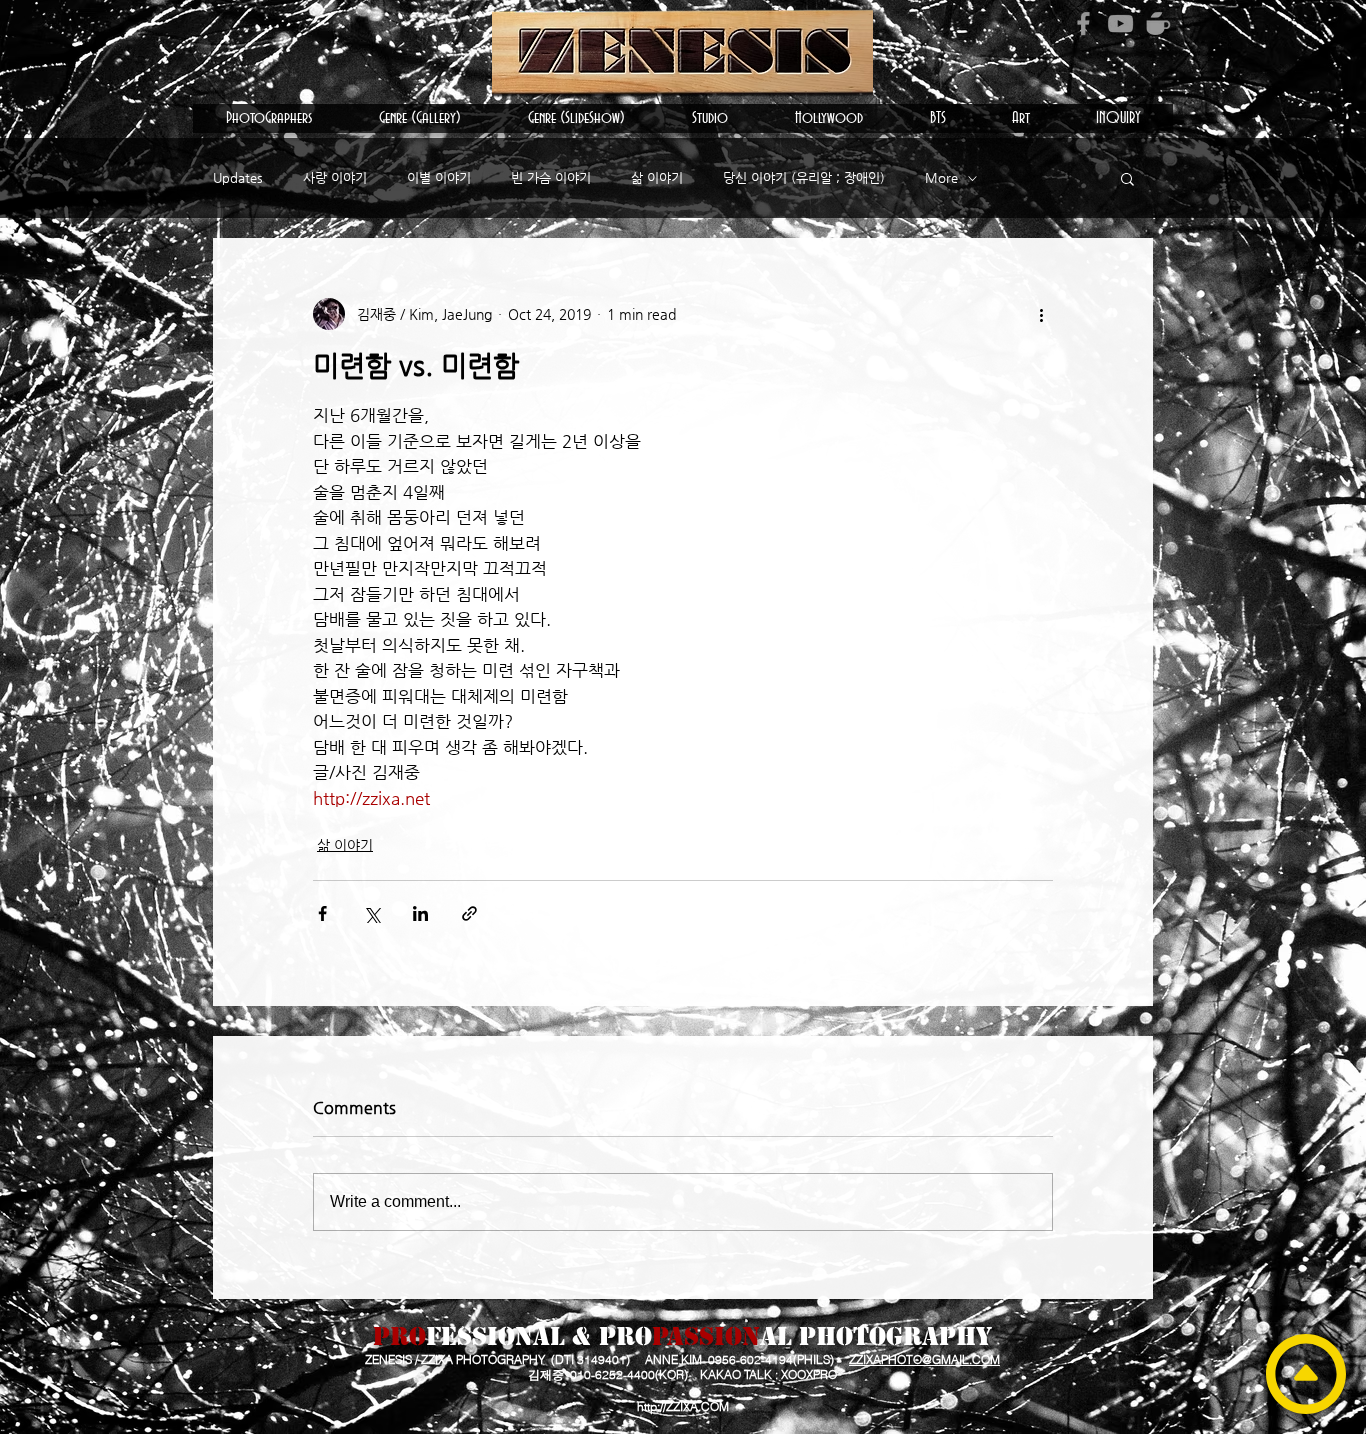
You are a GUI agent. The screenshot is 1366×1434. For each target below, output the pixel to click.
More (941, 177)
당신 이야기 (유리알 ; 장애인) (804, 177)
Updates (238, 177)
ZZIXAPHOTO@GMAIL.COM (924, 1359)
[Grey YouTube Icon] (1120, 23)
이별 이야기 (439, 177)
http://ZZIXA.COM (683, 1406)
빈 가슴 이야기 (551, 177)
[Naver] (1157, 23)
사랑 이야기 (335, 177)
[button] (269, 118)
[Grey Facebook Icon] (1083, 23)
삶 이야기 (657, 177)
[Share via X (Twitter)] (371, 913)
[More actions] (1041, 314)
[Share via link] (469, 913)
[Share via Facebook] (322, 913)
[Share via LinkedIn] (420, 913)
